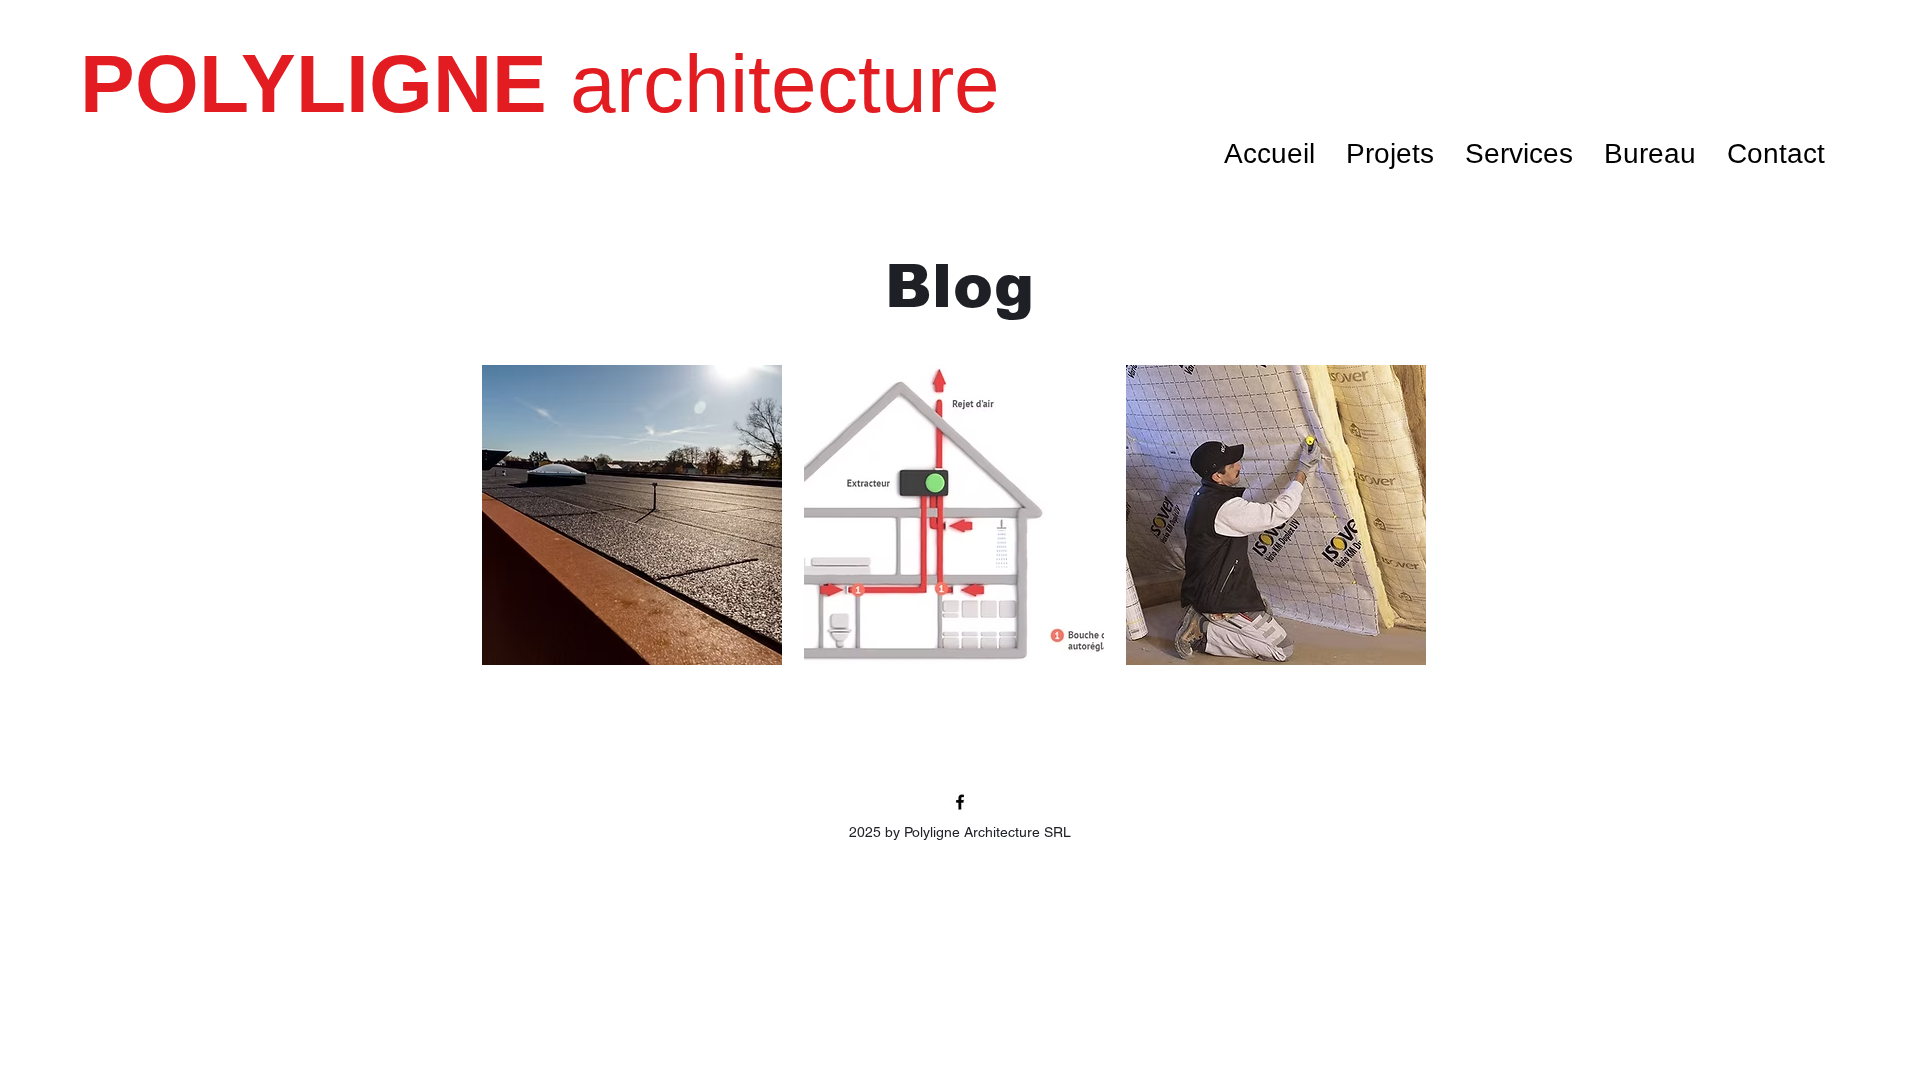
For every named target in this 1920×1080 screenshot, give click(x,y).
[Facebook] (960, 802)
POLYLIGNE (325, 83)
